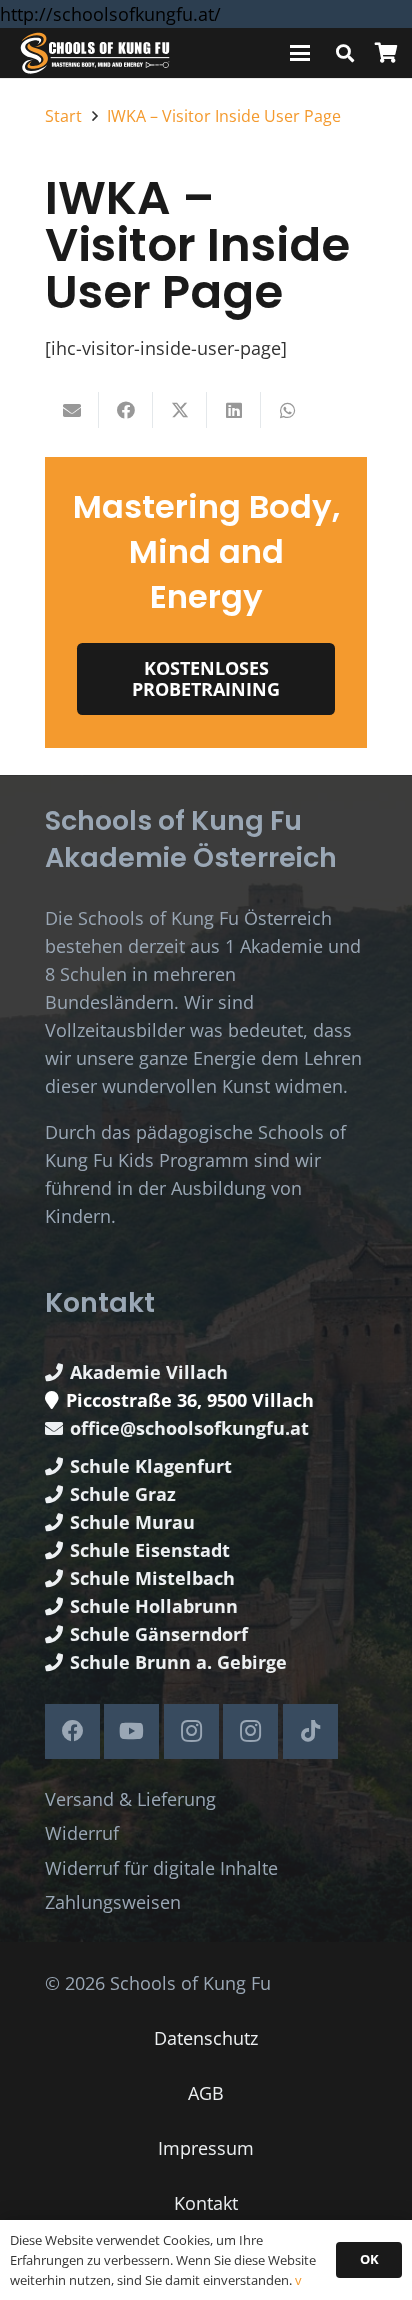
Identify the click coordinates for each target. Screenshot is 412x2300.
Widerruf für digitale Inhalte (161, 1868)
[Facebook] (72, 1731)
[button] (300, 53)
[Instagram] (191, 1731)
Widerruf (82, 1833)
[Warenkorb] (386, 53)
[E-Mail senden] (72, 410)
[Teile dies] (126, 410)
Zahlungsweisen (113, 1902)
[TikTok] (310, 1731)
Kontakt (206, 2203)
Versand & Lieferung (130, 1799)
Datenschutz (206, 2038)
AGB (206, 2093)
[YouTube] (131, 1731)
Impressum (206, 2148)
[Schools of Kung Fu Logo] (96, 53)
